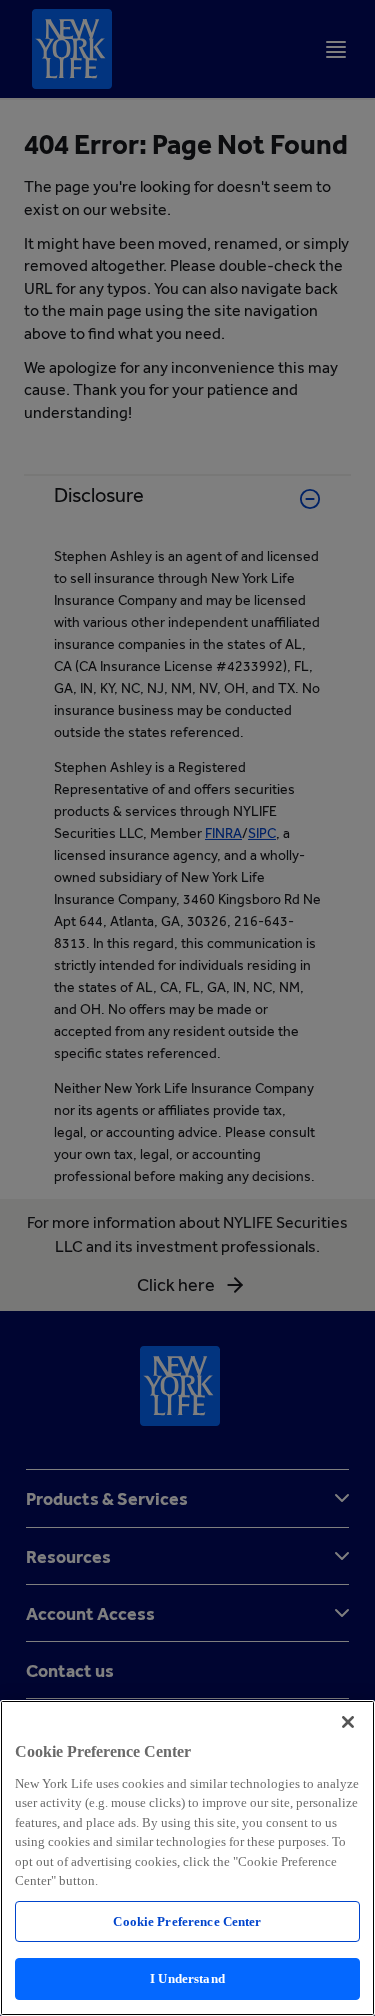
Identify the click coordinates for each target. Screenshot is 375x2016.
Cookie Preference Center (187, 1921)
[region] (187, 1858)
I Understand (187, 1978)
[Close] (348, 1722)
